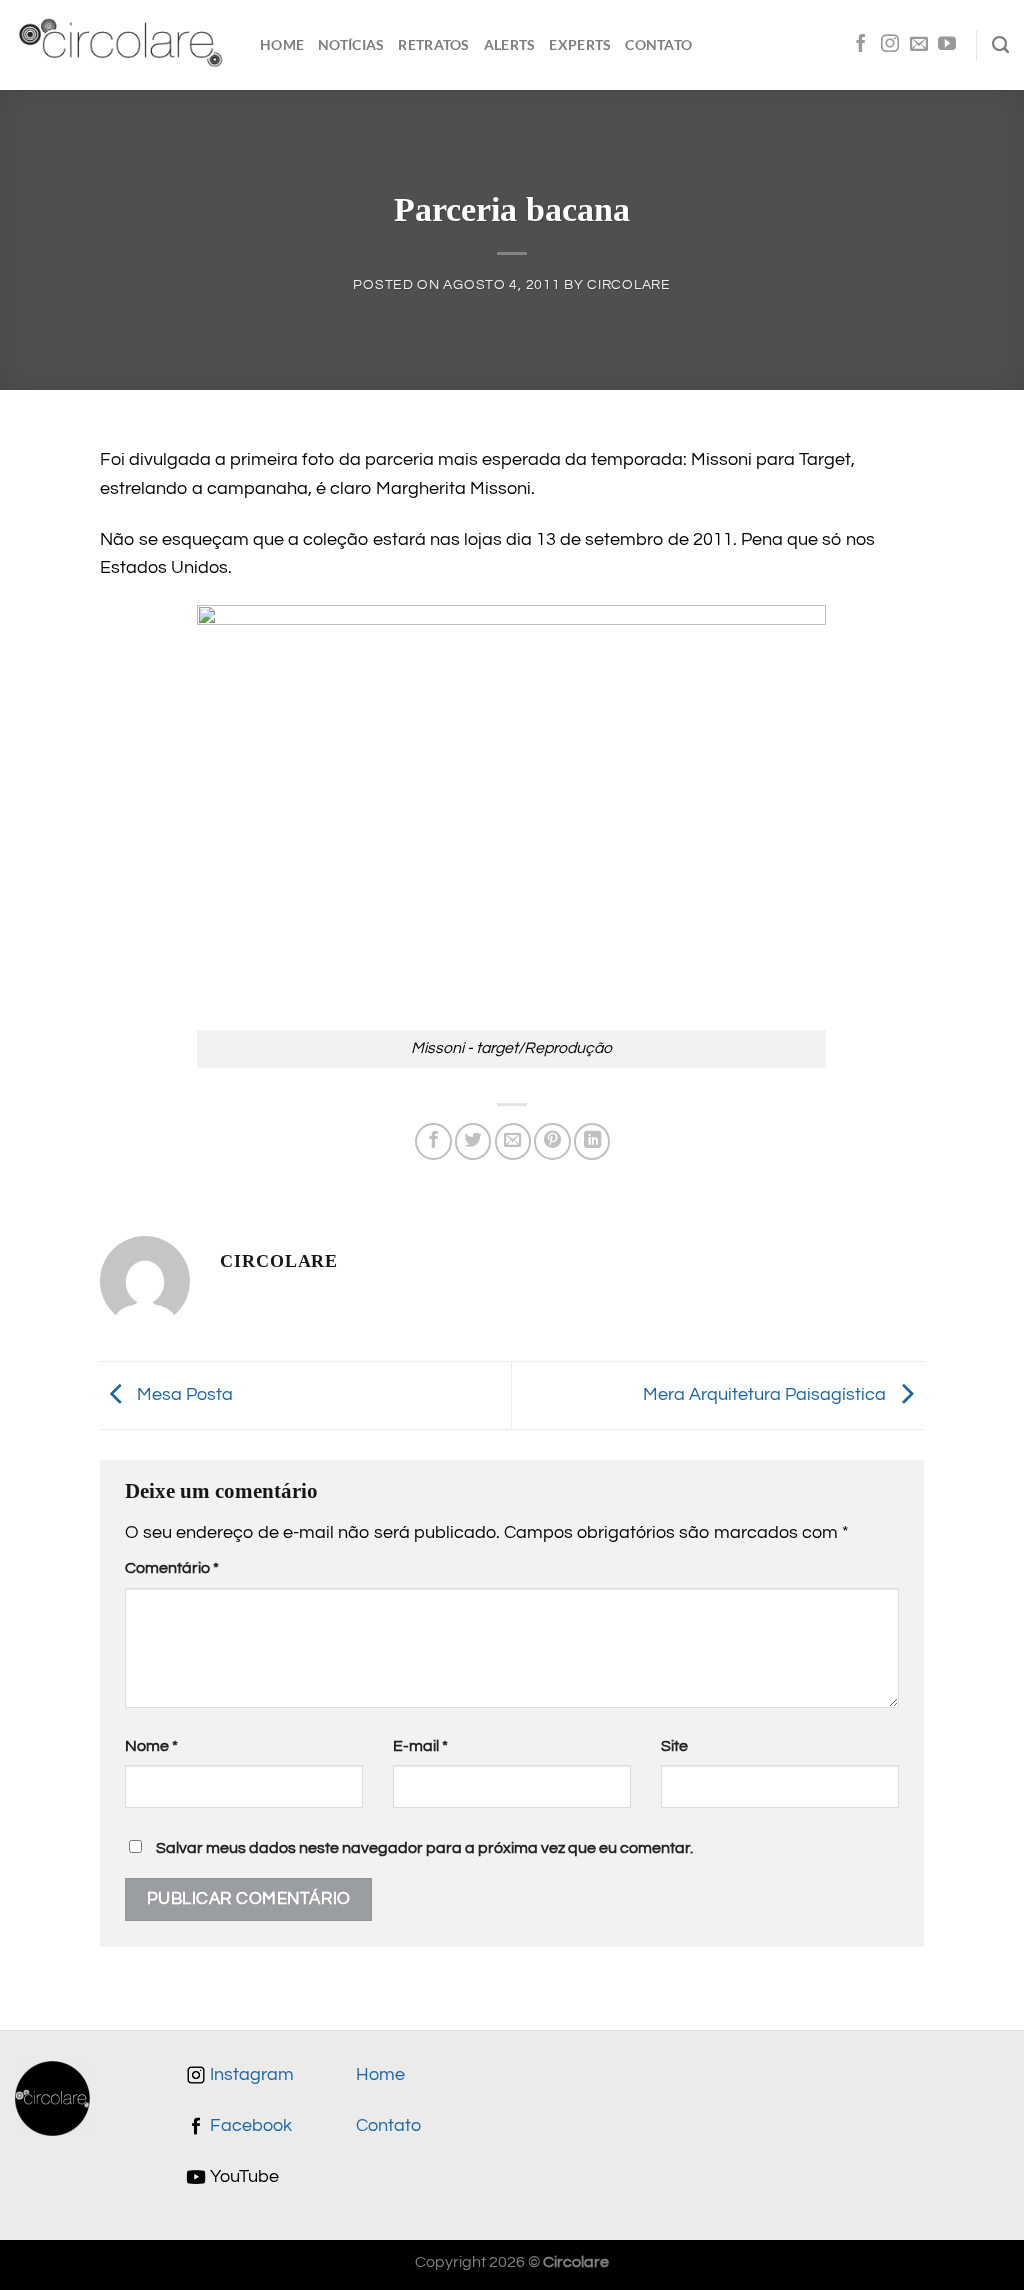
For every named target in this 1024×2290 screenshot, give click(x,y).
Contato (658, 44)
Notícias (351, 44)
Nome (151, 1746)
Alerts (510, 44)
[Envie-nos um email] (919, 45)
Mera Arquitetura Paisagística (766, 1395)
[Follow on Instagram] (890, 45)
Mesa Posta (183, 1395)
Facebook (249, 2126)
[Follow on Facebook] (861, 45)
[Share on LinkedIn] (592, 1141)
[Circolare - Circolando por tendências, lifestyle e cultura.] (122, 45)
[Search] (1000, 45)
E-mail (420, 1746)
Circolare (628, 284)
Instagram (250, 2075)
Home (282, 44)
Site (674, 1746)
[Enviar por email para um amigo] (513, 1141)
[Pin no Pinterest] (552, 1141)
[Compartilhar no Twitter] (473, 1141)
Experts (580, 44)
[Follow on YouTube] (947, 45)
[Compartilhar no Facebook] (433, 1141)
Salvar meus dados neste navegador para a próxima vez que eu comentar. (424, 1848)
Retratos (433, 44)
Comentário (172, 1568)
